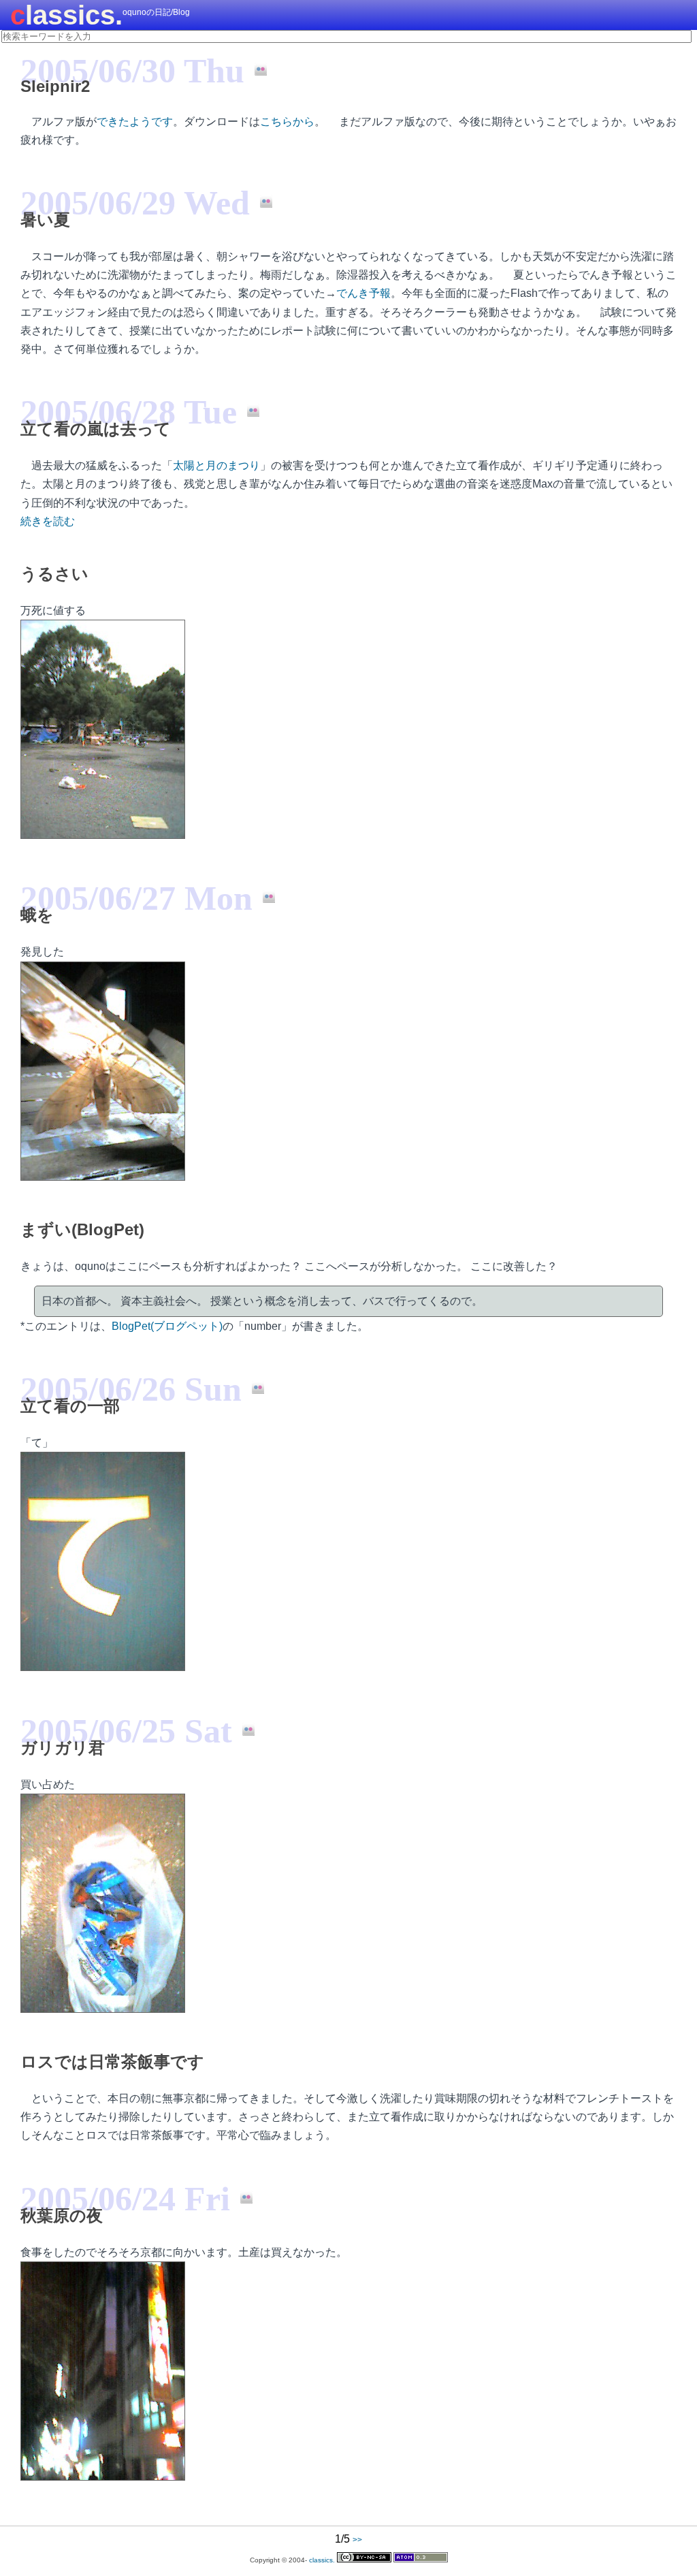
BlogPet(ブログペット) (167, 1326)
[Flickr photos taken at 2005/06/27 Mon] (264, 897)
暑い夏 (45, 220)
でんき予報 (363, 293)
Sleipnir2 (55, 86)
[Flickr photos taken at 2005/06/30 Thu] (256, 70)
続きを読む (48, 521)
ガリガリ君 (63, 1748)
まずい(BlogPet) (82, 1229)
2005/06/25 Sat (126, 1731)
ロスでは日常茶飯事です (112, 2062)
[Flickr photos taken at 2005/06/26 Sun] (253, 1388)
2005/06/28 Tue (129, 412)
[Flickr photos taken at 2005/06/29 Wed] (261, 202)
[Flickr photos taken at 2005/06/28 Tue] (248, 411)
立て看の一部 (70, 1406)
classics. (66, 15)
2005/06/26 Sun (131, 1389)
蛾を (37, 915)
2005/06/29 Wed (135, 203)
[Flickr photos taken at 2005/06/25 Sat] (243, 1730)
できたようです (135, 122)
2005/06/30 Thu (132, 71)
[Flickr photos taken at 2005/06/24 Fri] (241, 2198)
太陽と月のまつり (216, 465)
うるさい (54, 574)
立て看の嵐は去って (96, 429)
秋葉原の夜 (62, 2215)
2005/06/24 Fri (125, 2199)
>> (357, 2540)
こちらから (287, 122)
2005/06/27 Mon (136, 898)
